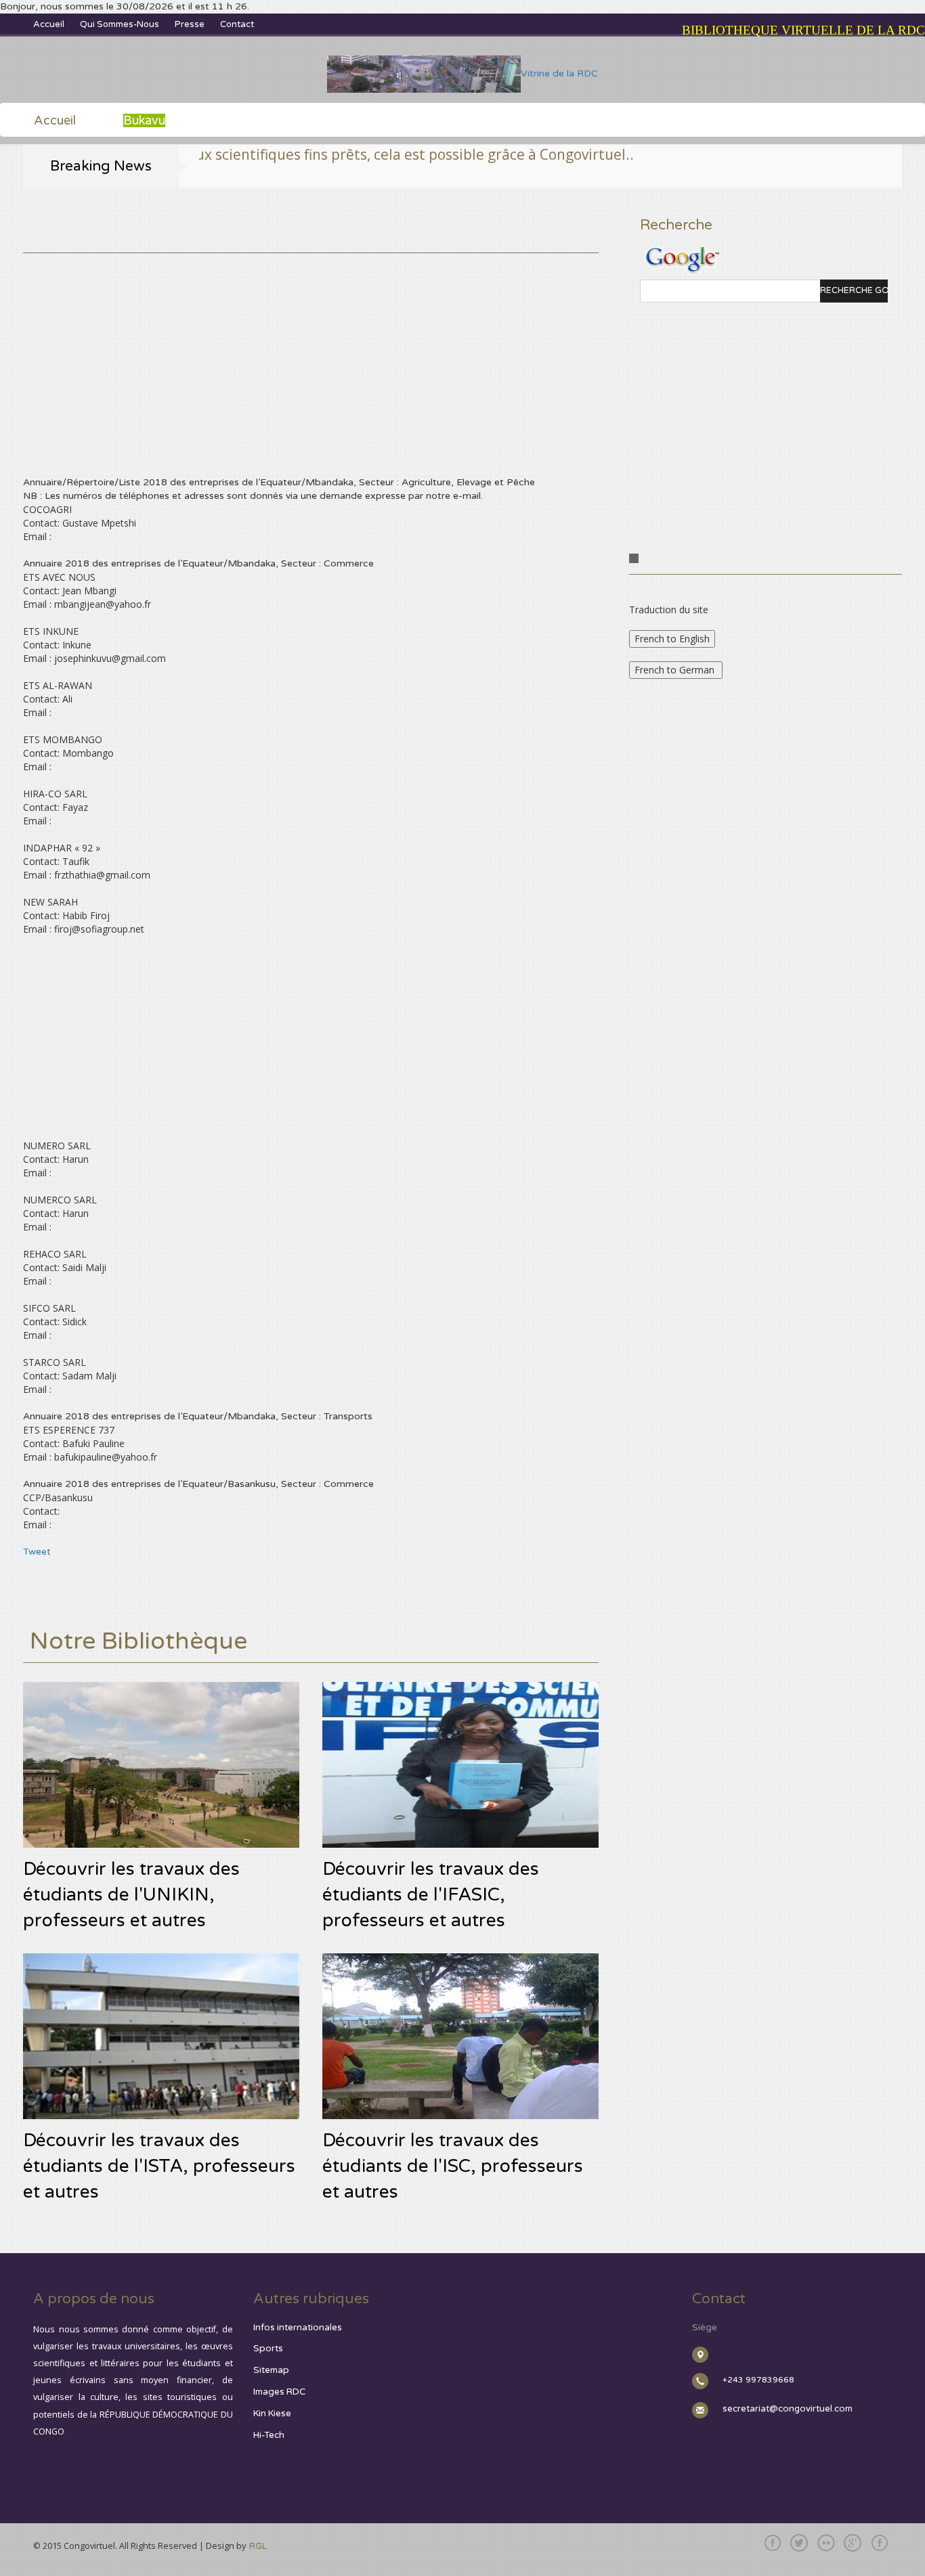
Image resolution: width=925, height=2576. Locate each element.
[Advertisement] (311, 348)
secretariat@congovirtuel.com (788, 2409)
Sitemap (271, 2370)
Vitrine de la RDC (559, 73)
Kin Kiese (272, 2414)
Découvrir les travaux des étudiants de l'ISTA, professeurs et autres (159, 2167)
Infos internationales (298, 2328)
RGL (258, 2546)
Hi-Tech (269, 2435)
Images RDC (279, 2392)
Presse (190, 24)
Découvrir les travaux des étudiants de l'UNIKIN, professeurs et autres (131, 1895)
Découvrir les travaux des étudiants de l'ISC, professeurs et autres (453, 2167)
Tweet (37, 1552)
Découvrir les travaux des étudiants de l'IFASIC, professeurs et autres (431, 1895)
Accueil (49, 24)
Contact (237, 24)
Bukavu (144, 120)
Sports (268, 2349)
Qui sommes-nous (120, 24)
